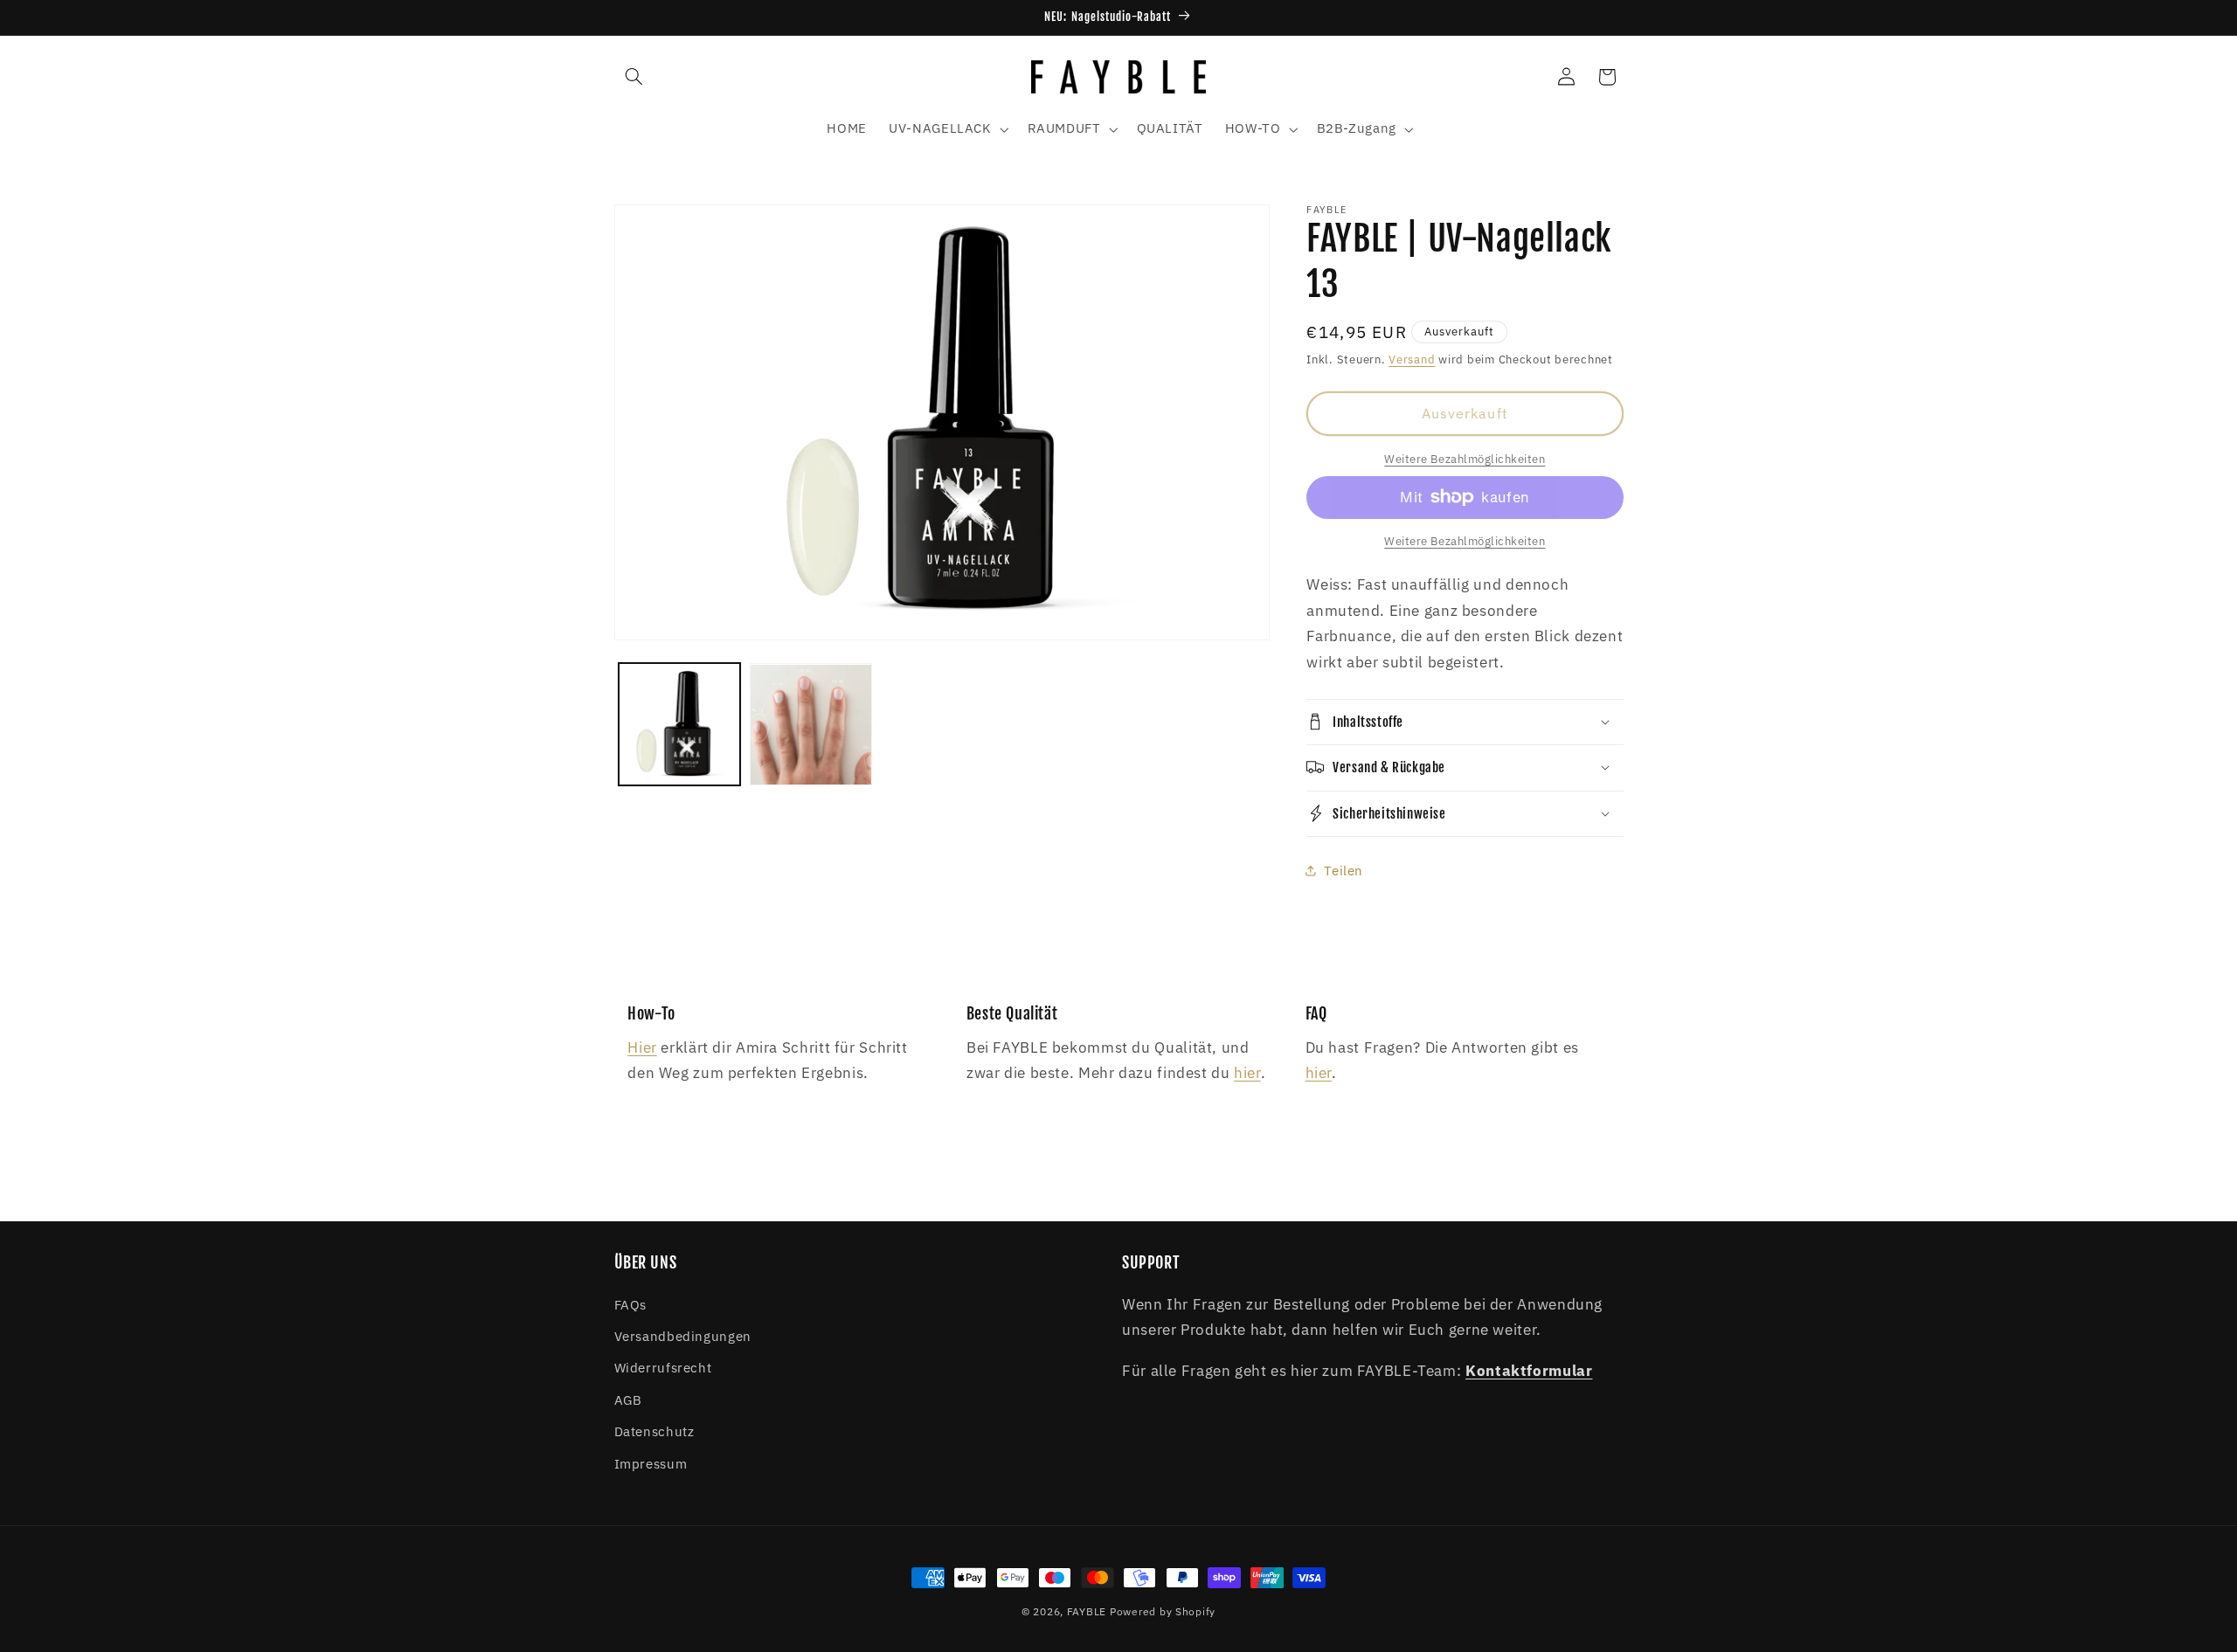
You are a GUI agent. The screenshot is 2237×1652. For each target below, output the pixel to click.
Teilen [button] (1344, 871)
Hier (642, 1047)
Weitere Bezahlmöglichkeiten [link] (1465, 458)
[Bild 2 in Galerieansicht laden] (811, 725)
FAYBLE (1087, 1611)
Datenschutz (654, 1431)
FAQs (631, 1305)
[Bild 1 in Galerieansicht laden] (680, 725)
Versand (1412, 358)
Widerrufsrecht (663, 1368)
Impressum (651, 1464)
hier (1247, 1073)
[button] (634, 77)
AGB (628, 1400)
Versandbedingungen (683, 1336)
